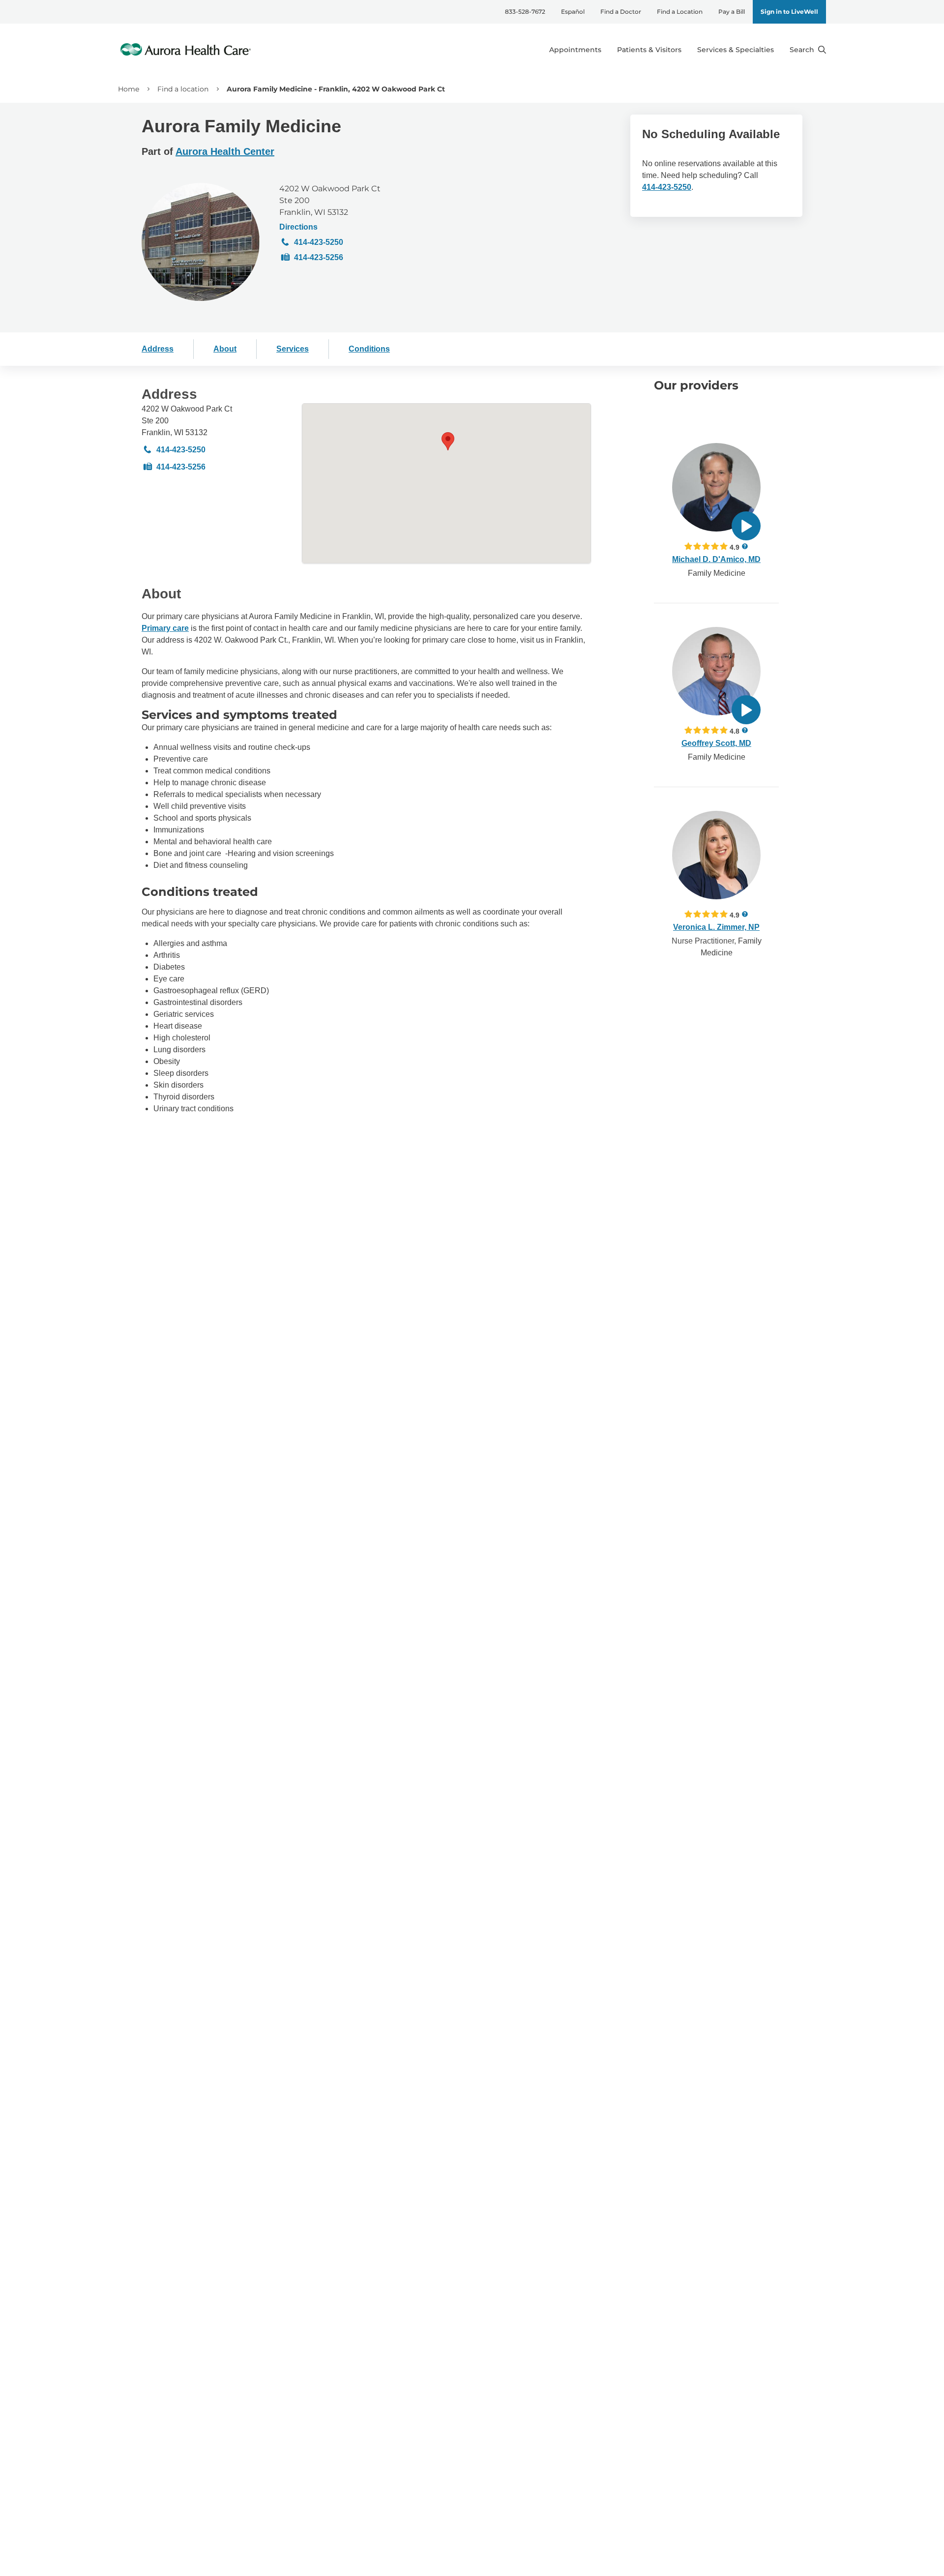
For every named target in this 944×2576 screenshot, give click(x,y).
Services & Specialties (736, 50)
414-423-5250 (319, 242)
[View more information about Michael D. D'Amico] (716, 487)
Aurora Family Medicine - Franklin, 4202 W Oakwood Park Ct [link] (336, 89)
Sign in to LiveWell (789, 12)
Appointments (575, 50)
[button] (448, 441)
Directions (298, 227)
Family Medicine (717, 573)
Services (293, 349)
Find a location (183, 89)
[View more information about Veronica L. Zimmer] (716, 855)
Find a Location (680, 12)
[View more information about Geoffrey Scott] (716, 671)
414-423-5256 (319, 257)
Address (158, 349)
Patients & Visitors (649, 50)
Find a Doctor (621, 12)
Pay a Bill (732, 12)
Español (573, 12)
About (225, 349)
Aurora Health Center (225, 151)
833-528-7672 (525, 12)
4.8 (735, 731)
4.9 (735, 547)
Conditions (369, 349)
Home (129, 89)
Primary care (165, 628)
